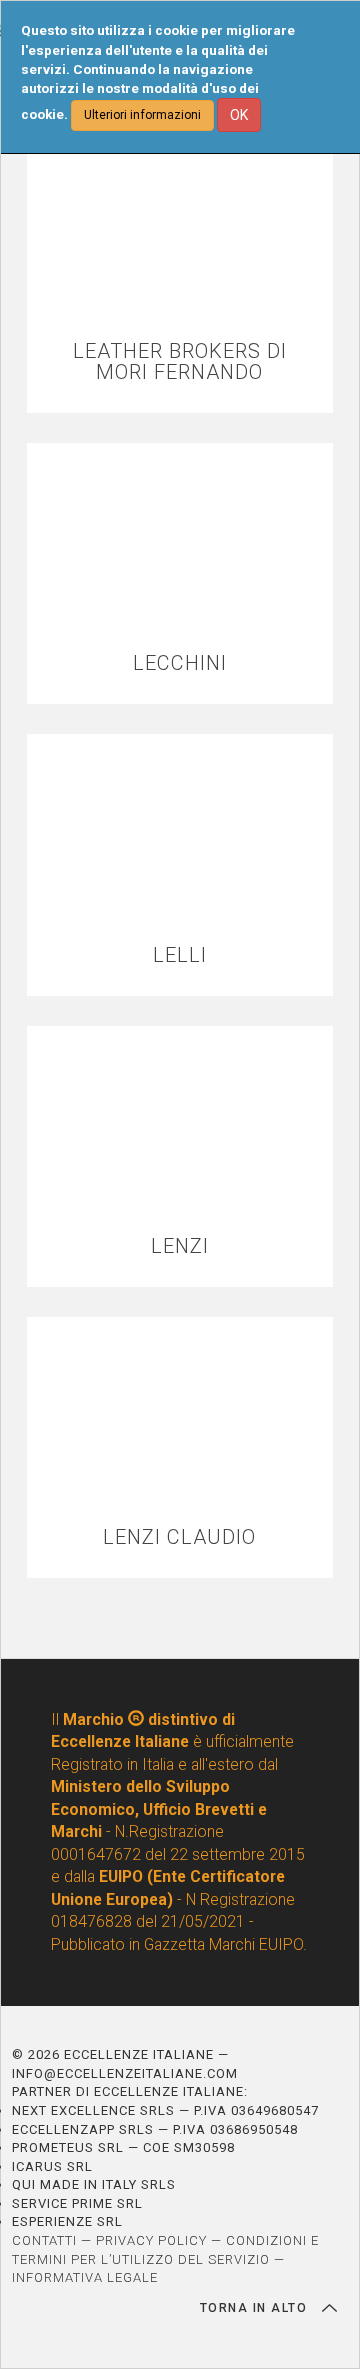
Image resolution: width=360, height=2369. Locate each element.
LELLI (180, 955)
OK (239, 115)
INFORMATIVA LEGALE (85, 2277)
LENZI (180, 1246)
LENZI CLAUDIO (179, 1537)
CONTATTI (44, 2240)
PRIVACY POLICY (151, 2240)
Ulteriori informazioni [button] (142, 115)
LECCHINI (180, 663)
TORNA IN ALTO (256, 2308)
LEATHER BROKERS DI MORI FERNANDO (180, 362)
